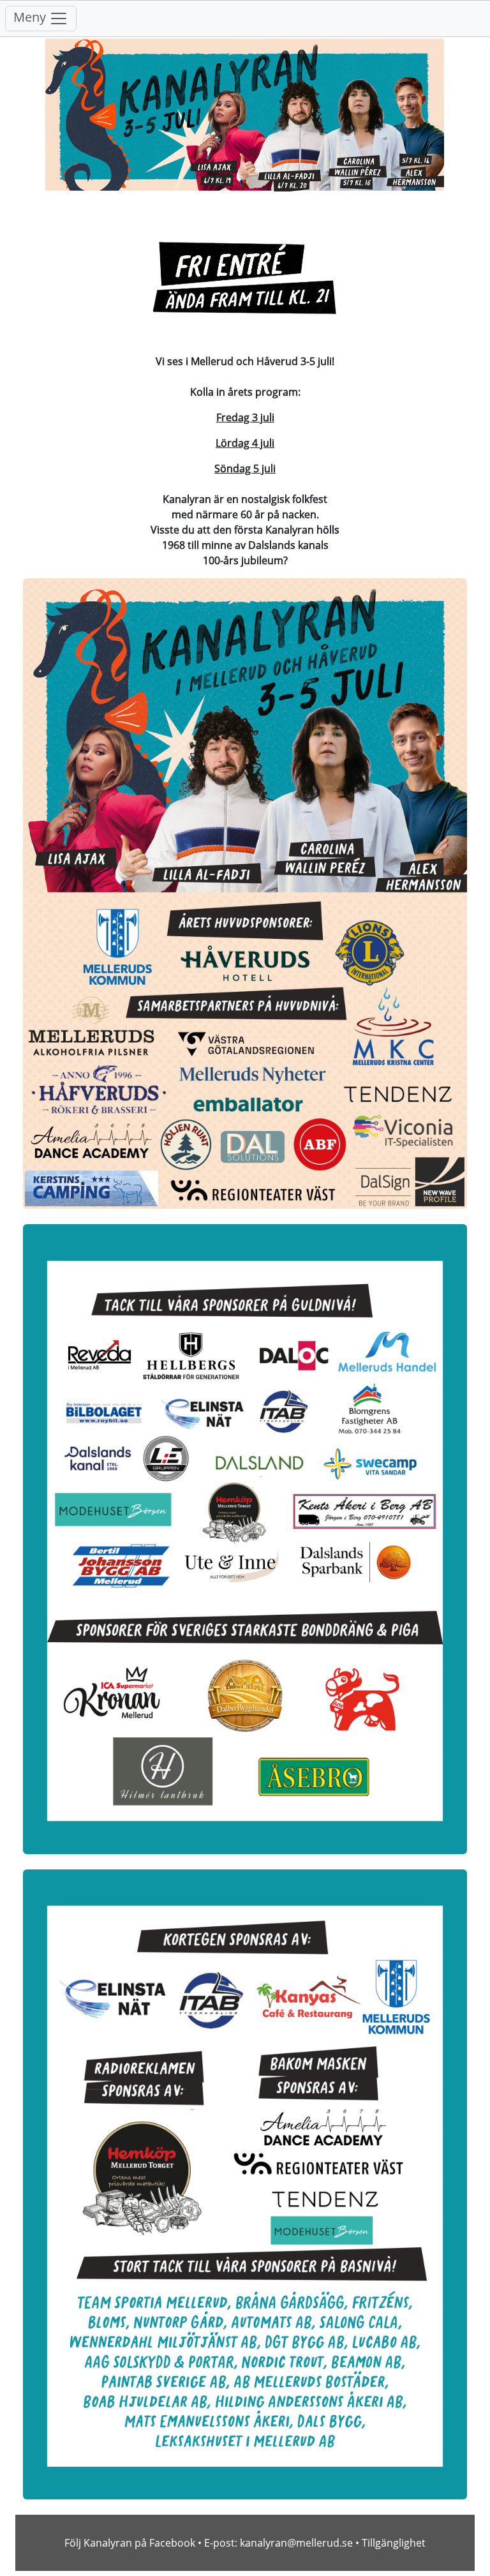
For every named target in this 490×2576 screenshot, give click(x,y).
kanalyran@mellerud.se (296, 2543)
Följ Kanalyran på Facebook (130, 2543)
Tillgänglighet (394, 2543)
